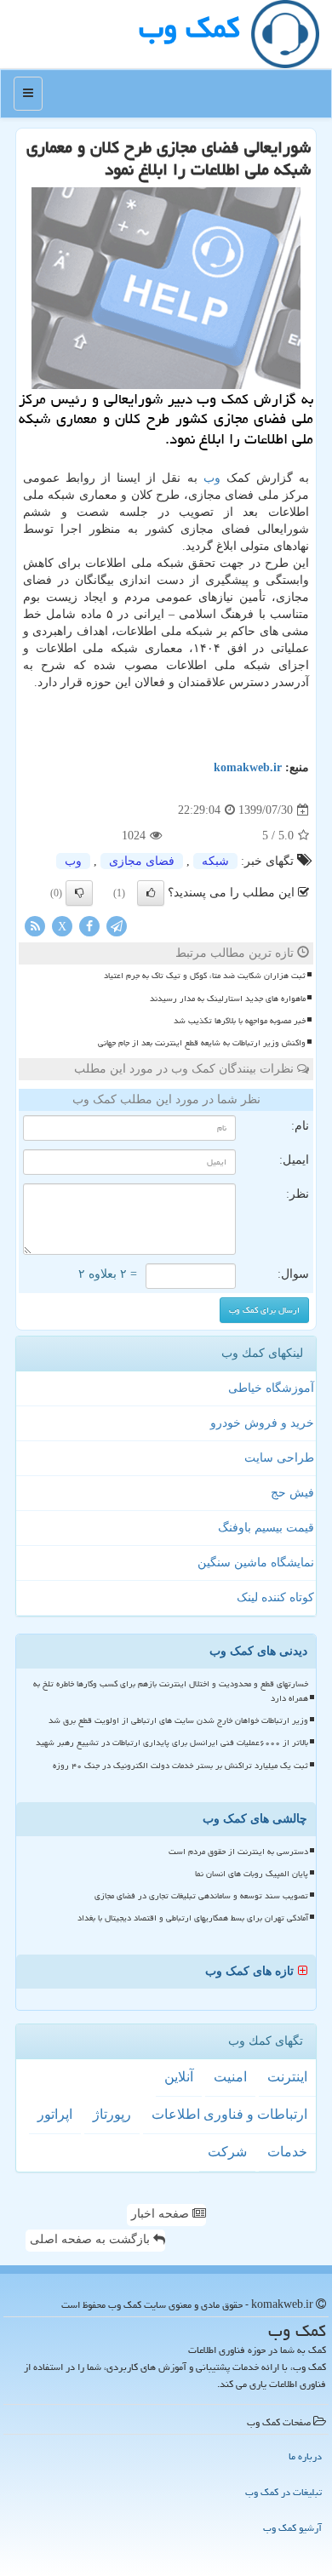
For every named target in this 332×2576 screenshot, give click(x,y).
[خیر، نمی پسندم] (79, 893)
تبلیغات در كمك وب (283, 2492)
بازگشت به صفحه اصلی (92, 2239)
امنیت (230, 2077)
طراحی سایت (279, 1458)
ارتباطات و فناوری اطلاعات (229, 2114)
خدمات (287, 2152)
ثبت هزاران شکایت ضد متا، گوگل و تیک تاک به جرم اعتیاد (205, 976)
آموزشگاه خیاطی (271, 1388)
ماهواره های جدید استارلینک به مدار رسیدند (228, 999)
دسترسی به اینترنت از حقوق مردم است (238, 1852)
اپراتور (55, 2114)
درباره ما (305, 2456)
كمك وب (189, 28)
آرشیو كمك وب (292, 2528)
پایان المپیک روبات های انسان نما (252, 1874)
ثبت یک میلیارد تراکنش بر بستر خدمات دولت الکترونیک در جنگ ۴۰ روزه (180, 1766)
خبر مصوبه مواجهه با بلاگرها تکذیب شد (240, 1021)
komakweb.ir (248, 767)
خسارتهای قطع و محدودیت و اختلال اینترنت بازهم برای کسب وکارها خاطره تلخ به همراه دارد (171, 1691)
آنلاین (179, 2077)
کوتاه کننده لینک (275, 1597)
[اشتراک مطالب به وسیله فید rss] (35, 926)
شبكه (215, 861)
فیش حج (292, 1493)
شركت (227, 2152)
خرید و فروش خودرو (262, 1423)
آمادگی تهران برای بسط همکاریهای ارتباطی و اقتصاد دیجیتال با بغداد (193, 1918)
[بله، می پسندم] (151, 893)
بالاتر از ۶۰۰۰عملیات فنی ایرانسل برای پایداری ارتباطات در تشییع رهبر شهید (172, 1743)
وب (212, 478)
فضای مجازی (142, 861)
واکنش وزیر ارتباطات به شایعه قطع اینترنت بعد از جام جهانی (202, 1043)
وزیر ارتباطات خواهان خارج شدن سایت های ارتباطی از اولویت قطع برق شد (178, 1720)
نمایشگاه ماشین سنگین (256, 1563)
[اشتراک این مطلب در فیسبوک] (89, 926)
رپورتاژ (112, 2114)
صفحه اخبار (162, 2214)
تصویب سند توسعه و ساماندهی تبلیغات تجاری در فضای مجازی (201, 1896)
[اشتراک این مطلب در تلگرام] (117, 926)
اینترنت (287, 2077)
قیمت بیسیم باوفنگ (266, 1528)
